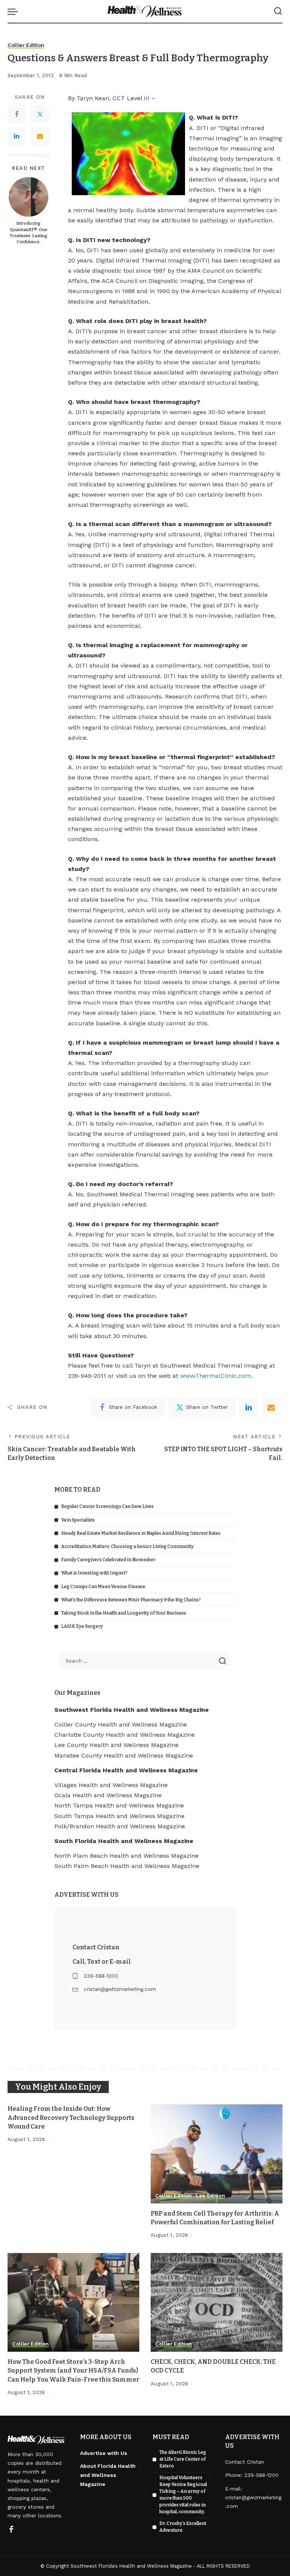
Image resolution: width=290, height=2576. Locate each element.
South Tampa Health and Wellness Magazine (120, 1816)
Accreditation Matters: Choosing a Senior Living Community (127, 1547)
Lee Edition (210, 2196)
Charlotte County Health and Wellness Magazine (125, 1735)
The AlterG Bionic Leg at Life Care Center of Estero (183, 2459)
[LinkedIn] (17, 136)
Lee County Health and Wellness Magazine (116, 1745)
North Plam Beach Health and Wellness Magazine (126, 1856)
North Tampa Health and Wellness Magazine (119, 1805)
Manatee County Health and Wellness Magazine (124, 1755)
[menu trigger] (15, 11)
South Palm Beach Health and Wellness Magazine (127, 1866)
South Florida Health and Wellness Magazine (124, 1841)
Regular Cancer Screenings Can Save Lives (107, 1506)
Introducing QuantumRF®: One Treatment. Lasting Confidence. (29, 233)
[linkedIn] (248, 1407)
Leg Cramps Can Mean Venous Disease (103, 1587)
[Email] (40, 136)
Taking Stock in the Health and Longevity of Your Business (124, 1613)
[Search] (278, 11)
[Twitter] (40, 114)
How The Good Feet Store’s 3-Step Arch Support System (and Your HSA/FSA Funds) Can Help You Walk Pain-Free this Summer (73, 2370)
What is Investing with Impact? (94, 1573)
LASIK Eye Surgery (82, 1626)
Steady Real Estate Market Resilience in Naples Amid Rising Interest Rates (141, 1533)
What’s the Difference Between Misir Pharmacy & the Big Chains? (131, 1600)
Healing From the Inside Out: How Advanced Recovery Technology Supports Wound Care (71, 2117)
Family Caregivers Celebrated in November (108, 1560)
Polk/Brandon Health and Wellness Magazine (120, 1826)
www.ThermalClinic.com (216, 1376)
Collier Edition (26, 45)
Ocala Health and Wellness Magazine (108, 1795)
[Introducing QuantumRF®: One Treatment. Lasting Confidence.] (29, 197)
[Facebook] (17, 114)
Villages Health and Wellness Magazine (111, 1785)
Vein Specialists (78, 1520)
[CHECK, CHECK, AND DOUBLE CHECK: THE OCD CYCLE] (217, 2303)
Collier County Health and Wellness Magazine (121, 1724)
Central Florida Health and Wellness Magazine (126, 1770)
